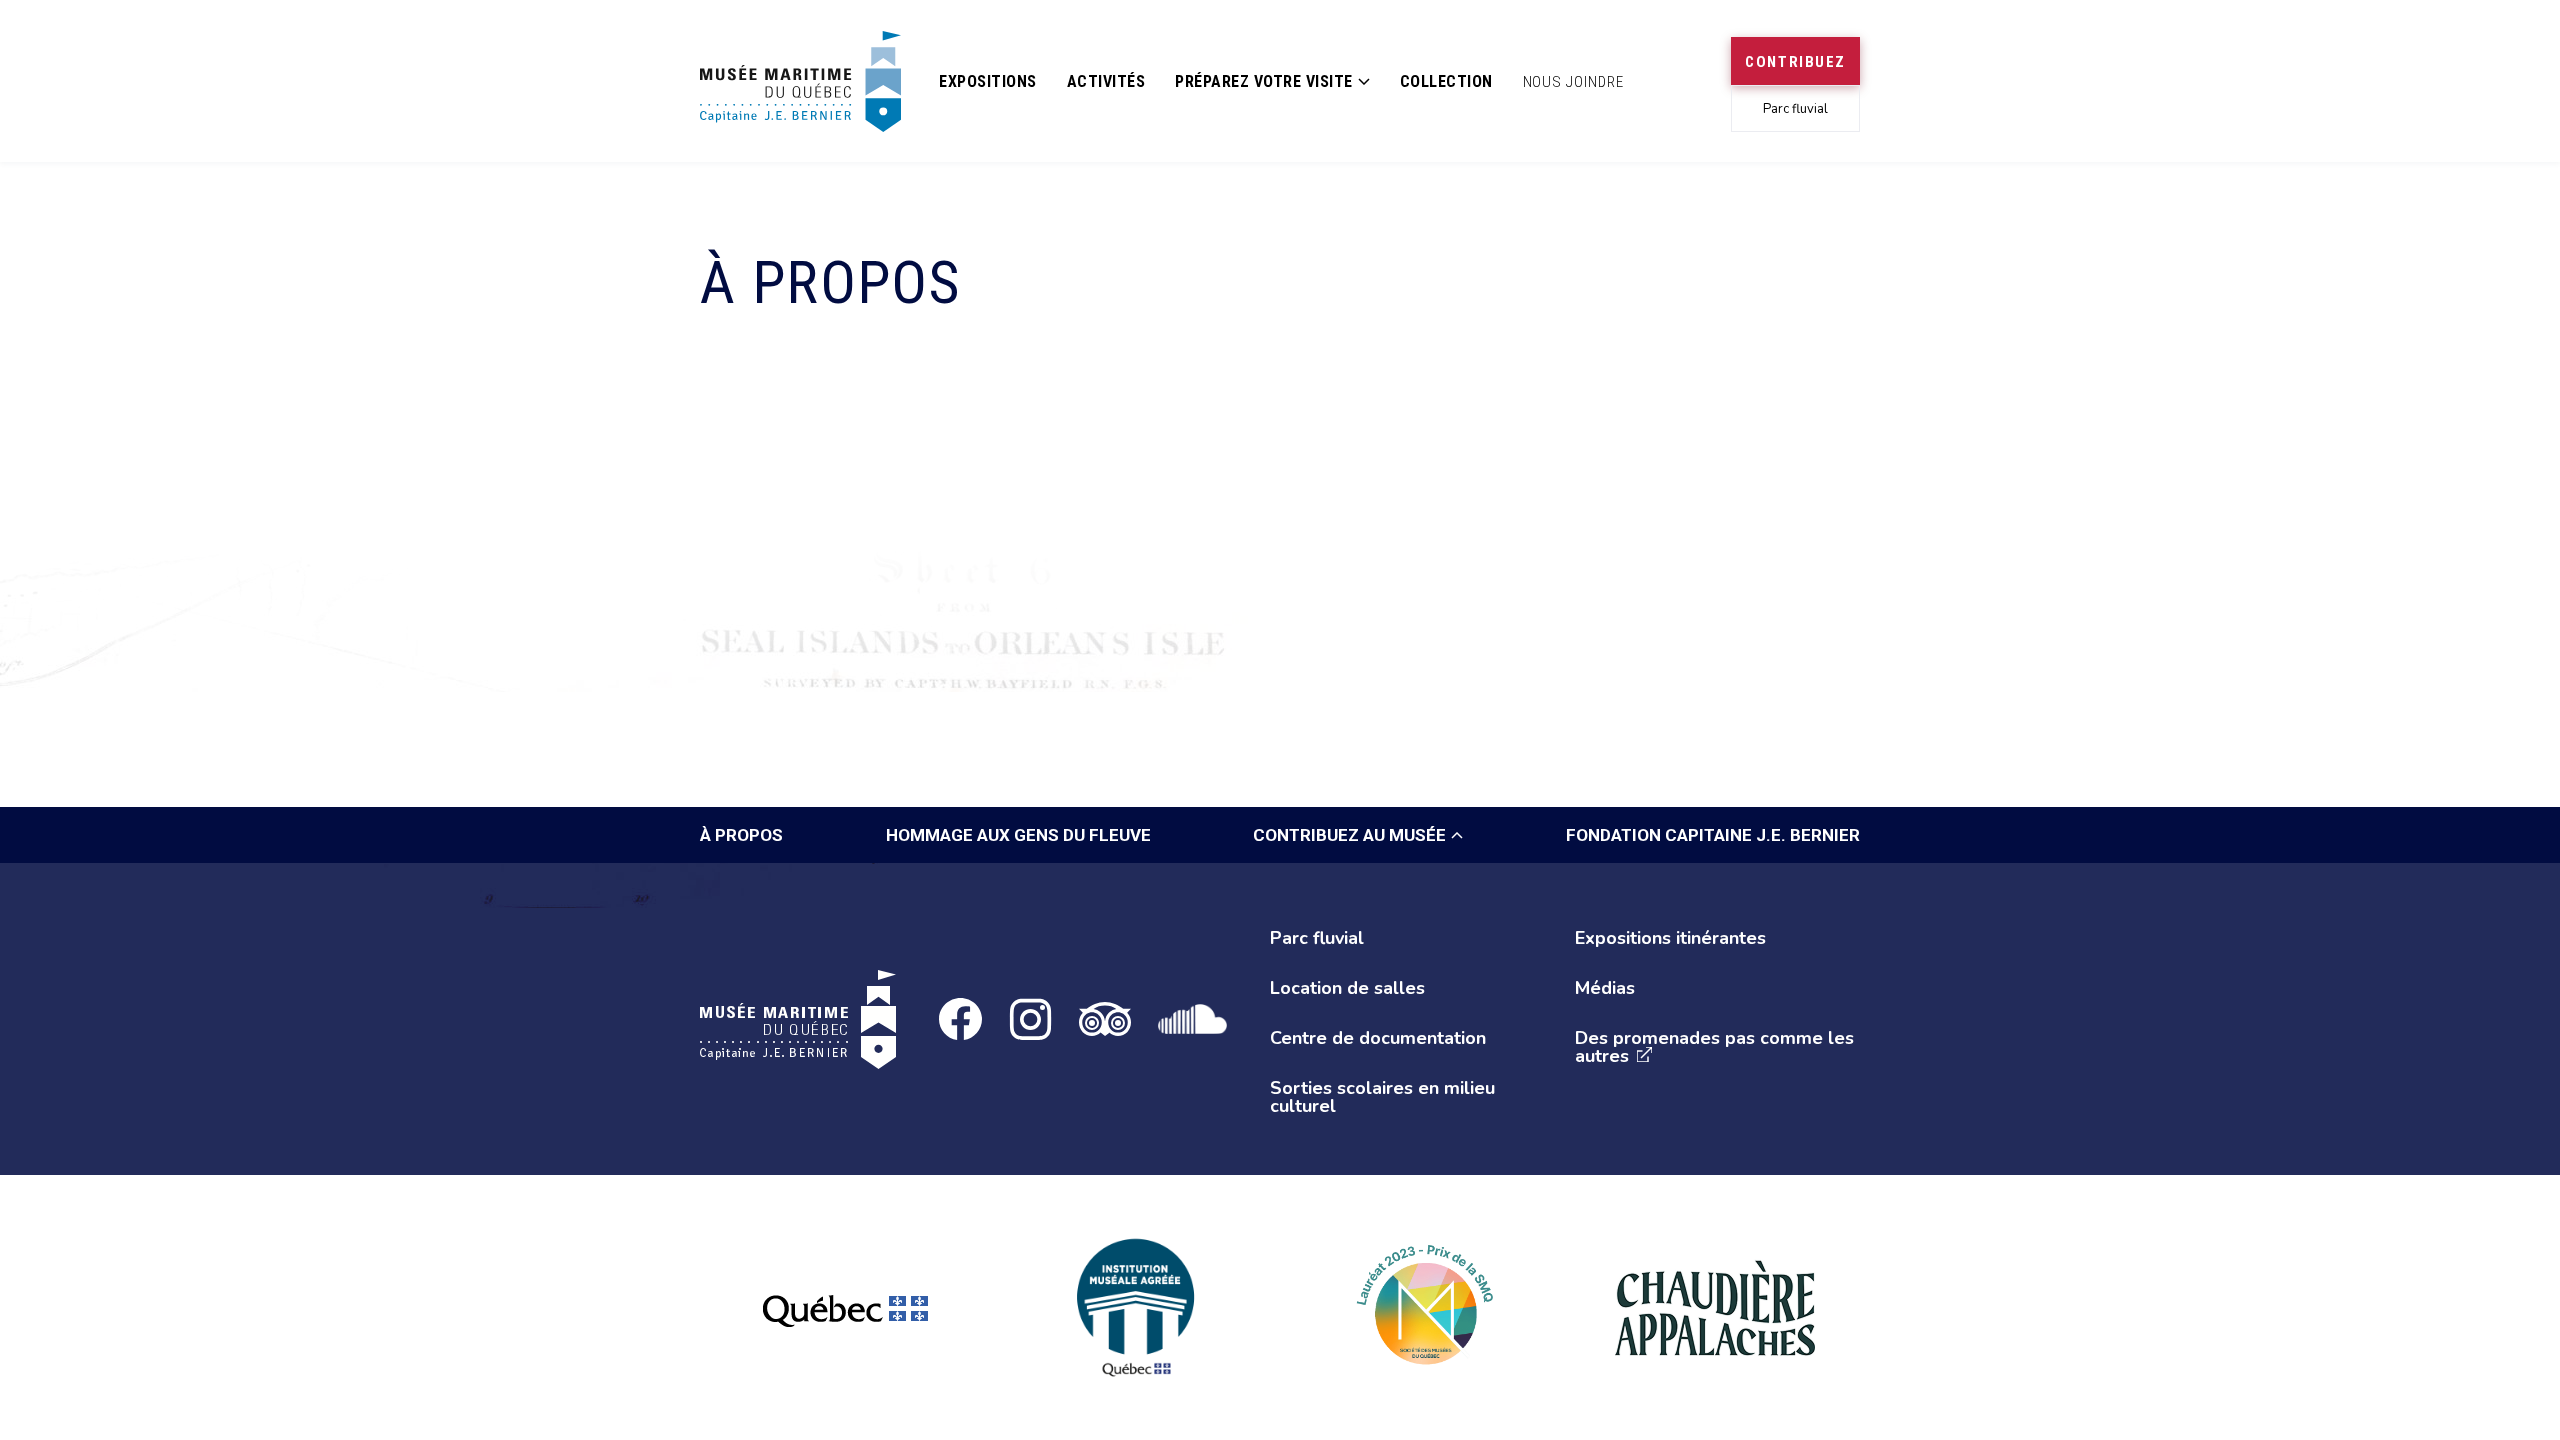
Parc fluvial (1795, 109)
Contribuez (1795, 62)
